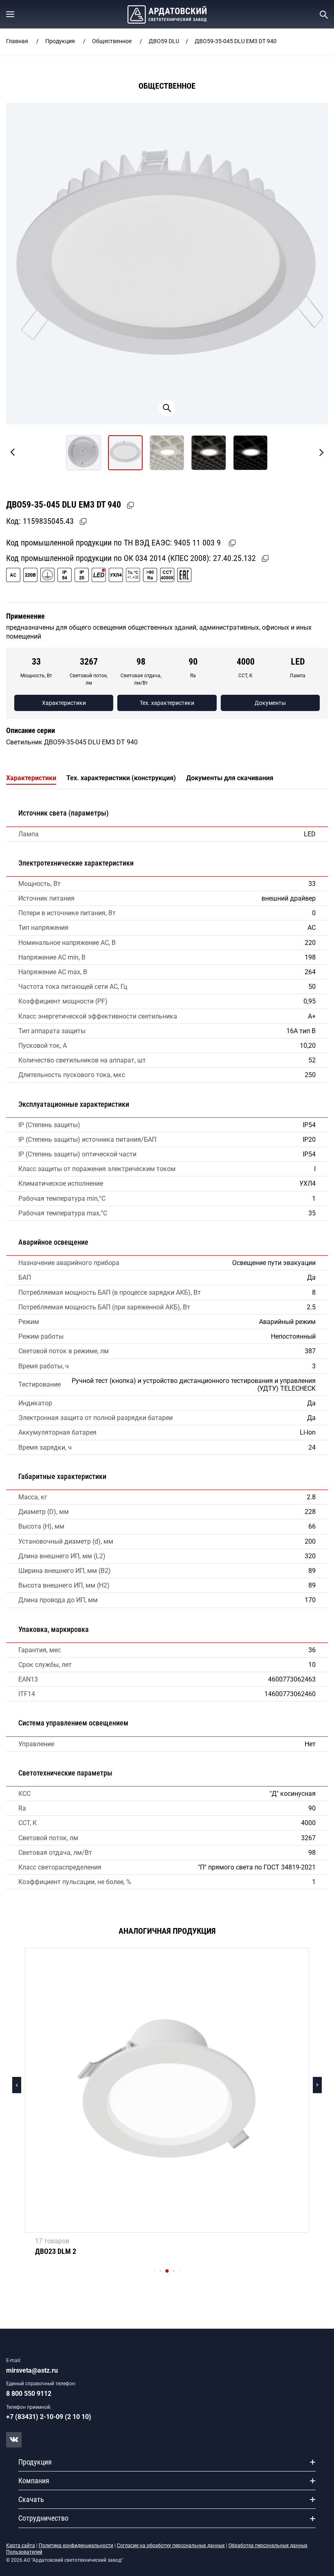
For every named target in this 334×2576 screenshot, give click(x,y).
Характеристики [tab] (31, 778)
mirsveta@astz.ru (32, 2370)
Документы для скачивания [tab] (230, 778)
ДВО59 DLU (164, 41)
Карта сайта (21, 2545)
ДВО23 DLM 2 (56, 2251)
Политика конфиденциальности (76, 2545)
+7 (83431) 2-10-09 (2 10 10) (49, 2417)
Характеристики (64, 703)
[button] (10, 14)
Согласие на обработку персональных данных (171, 2545)
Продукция (60, 41)
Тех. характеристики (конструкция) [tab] (121, 778)
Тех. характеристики (167, 703)
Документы (270, 703)
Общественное (112, 41)
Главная (17, 41)
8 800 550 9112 (29, 2394)
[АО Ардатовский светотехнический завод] (167, 14)
